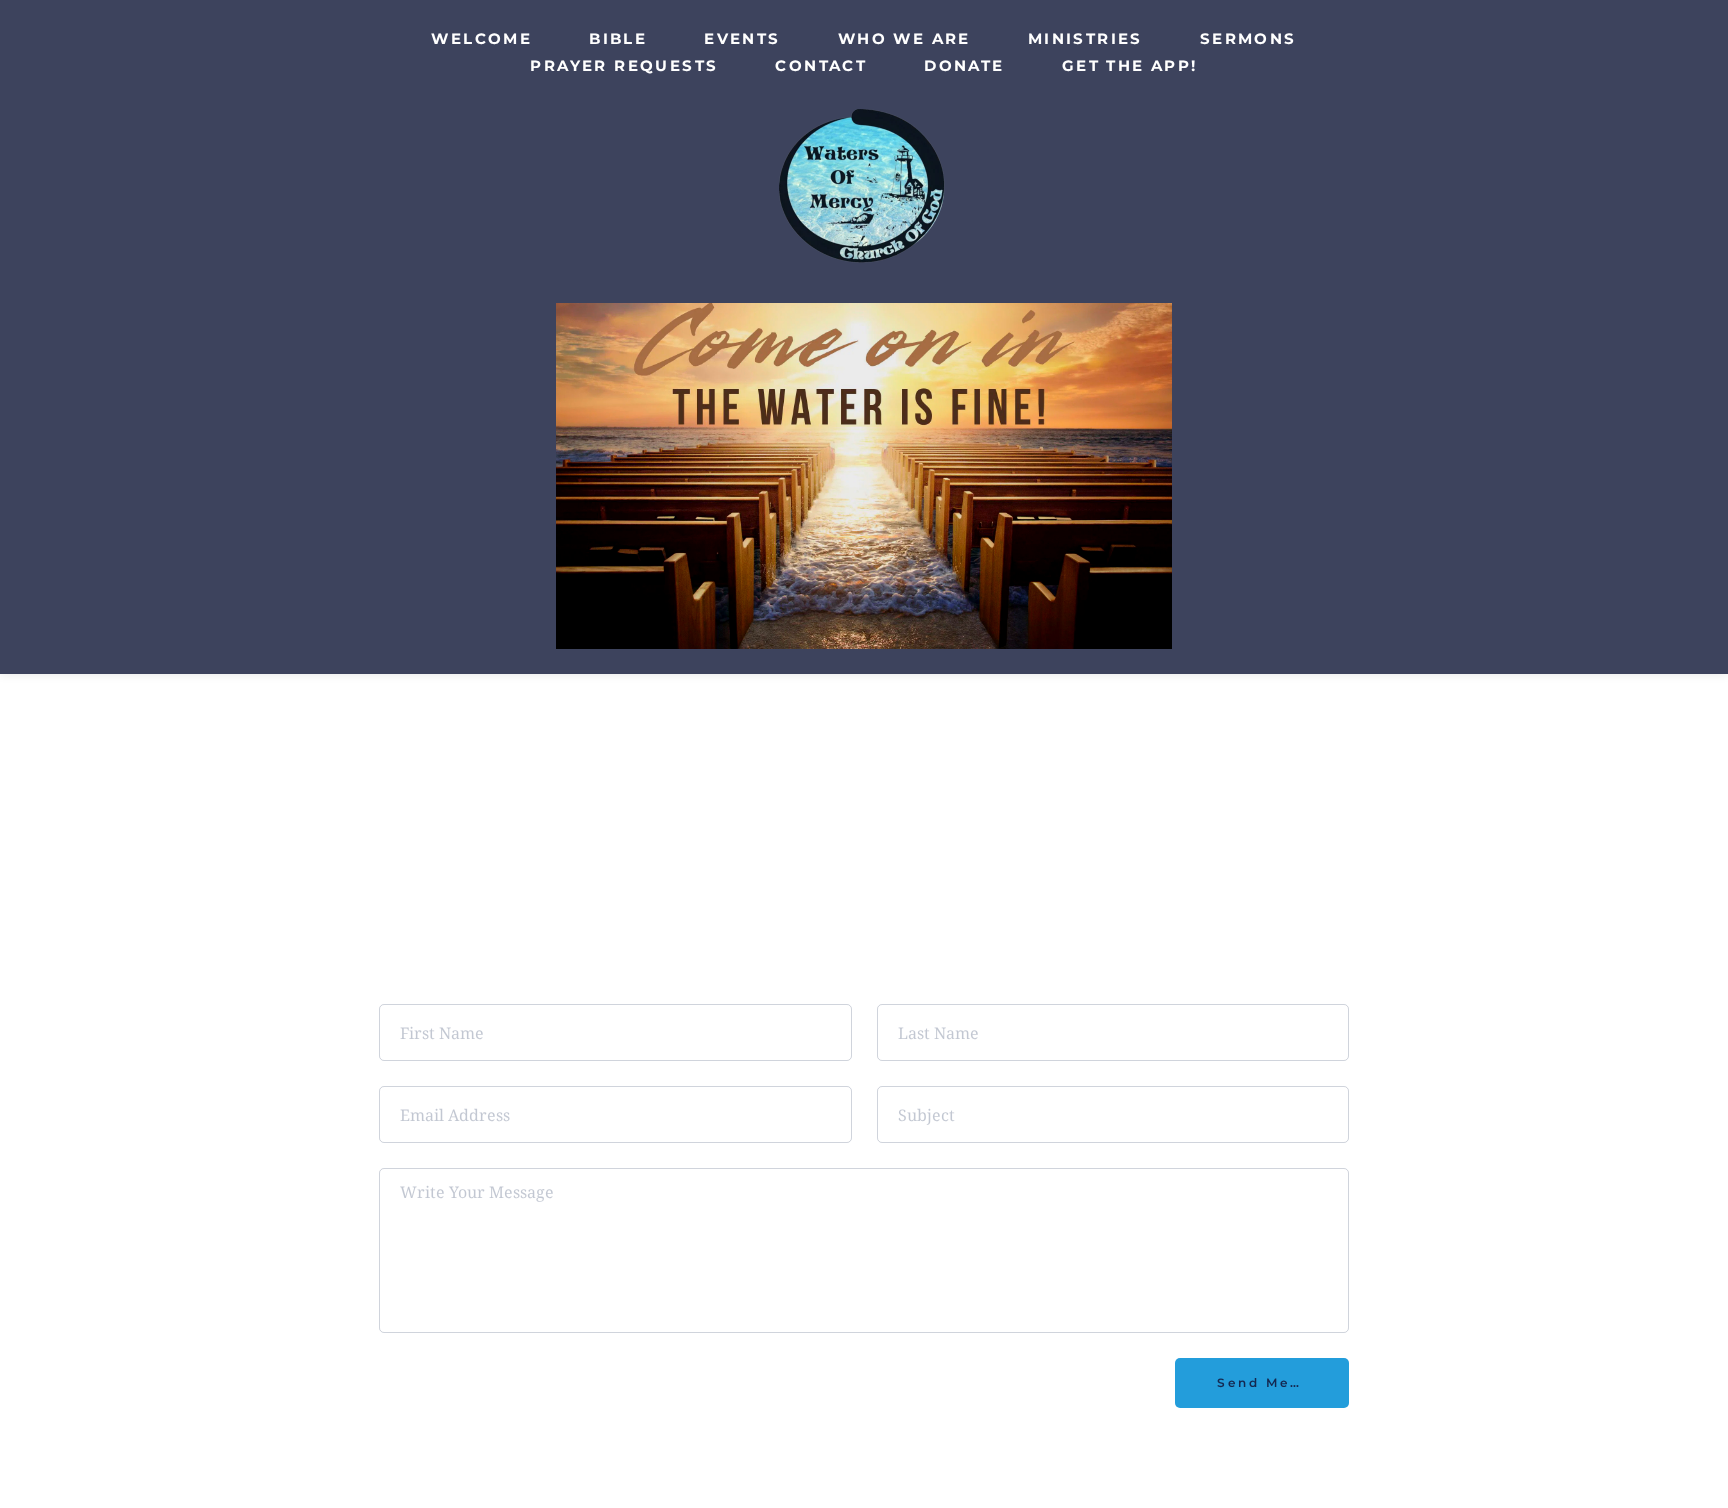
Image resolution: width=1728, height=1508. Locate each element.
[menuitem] (481, 38)
